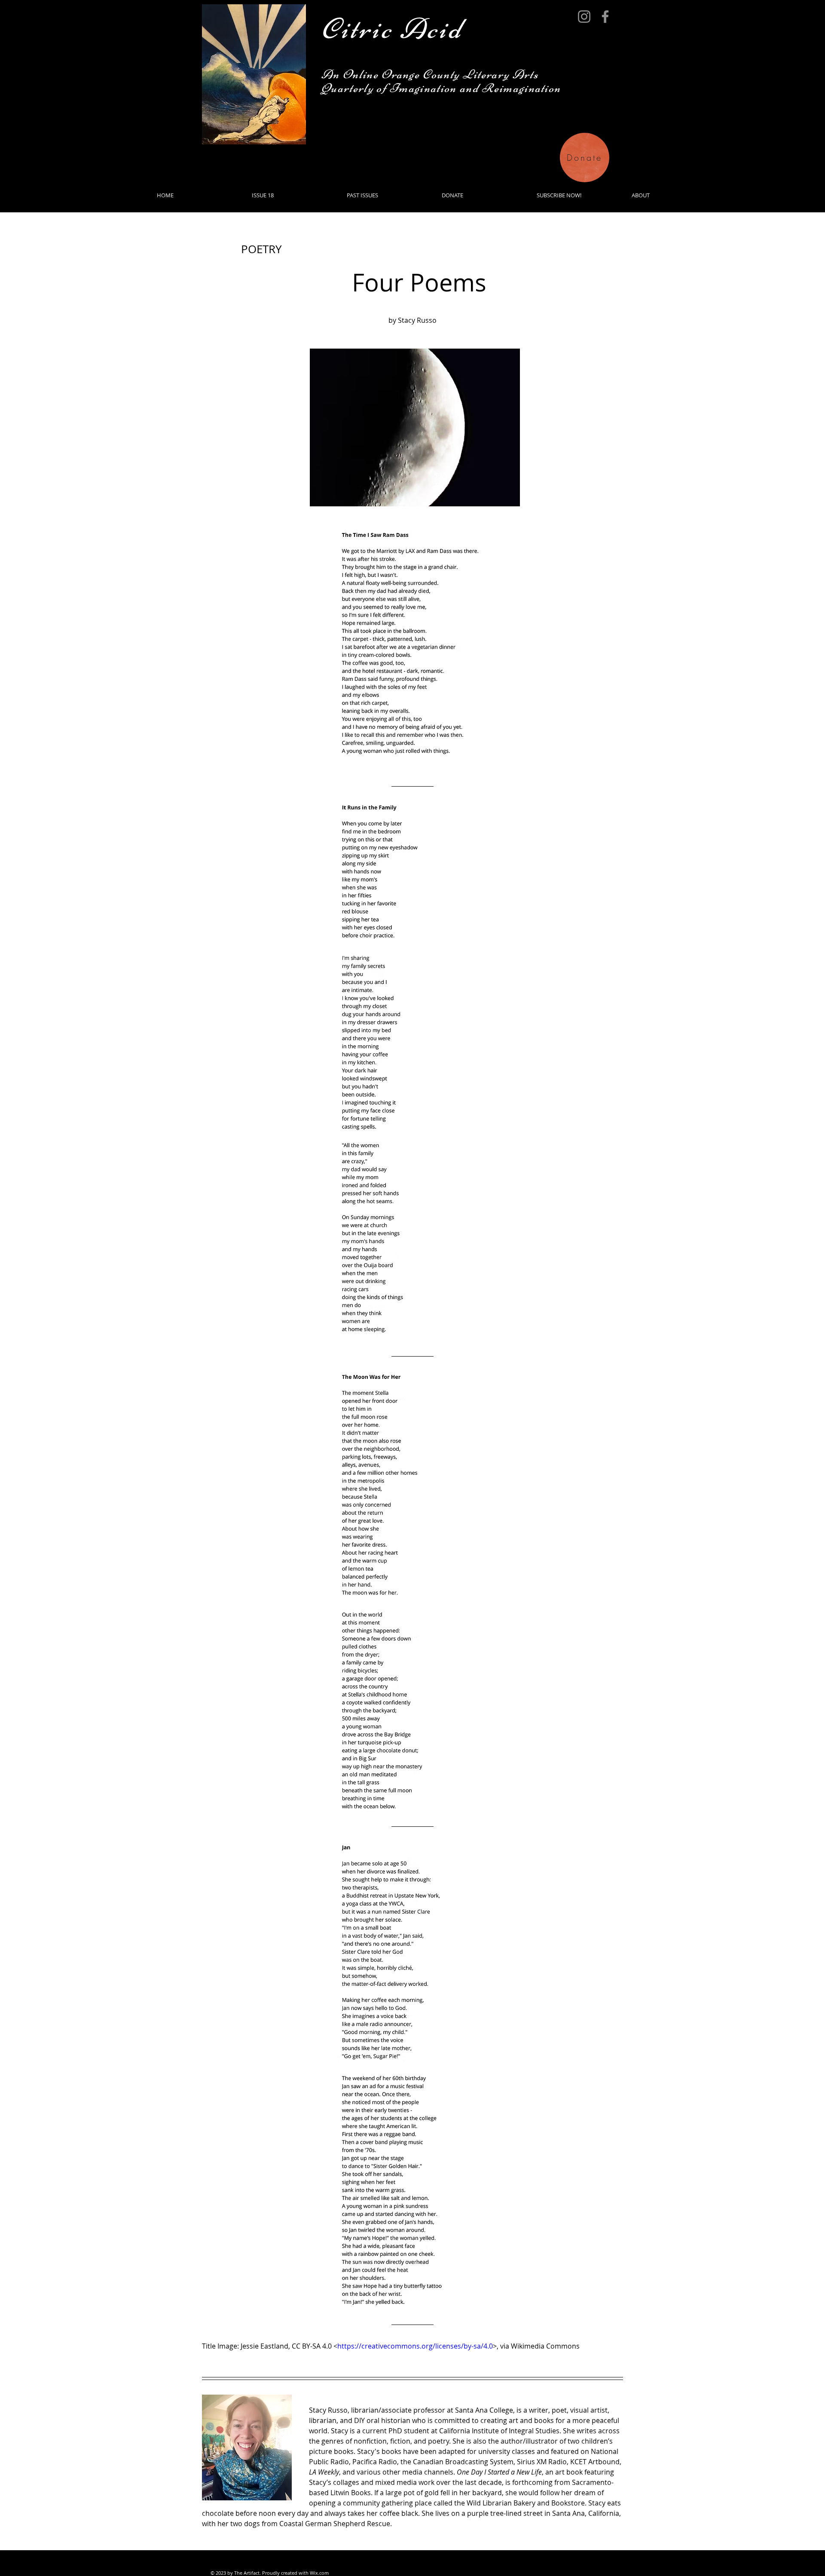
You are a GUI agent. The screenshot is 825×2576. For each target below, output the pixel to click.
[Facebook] (605, 17)
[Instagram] (584, 17)
